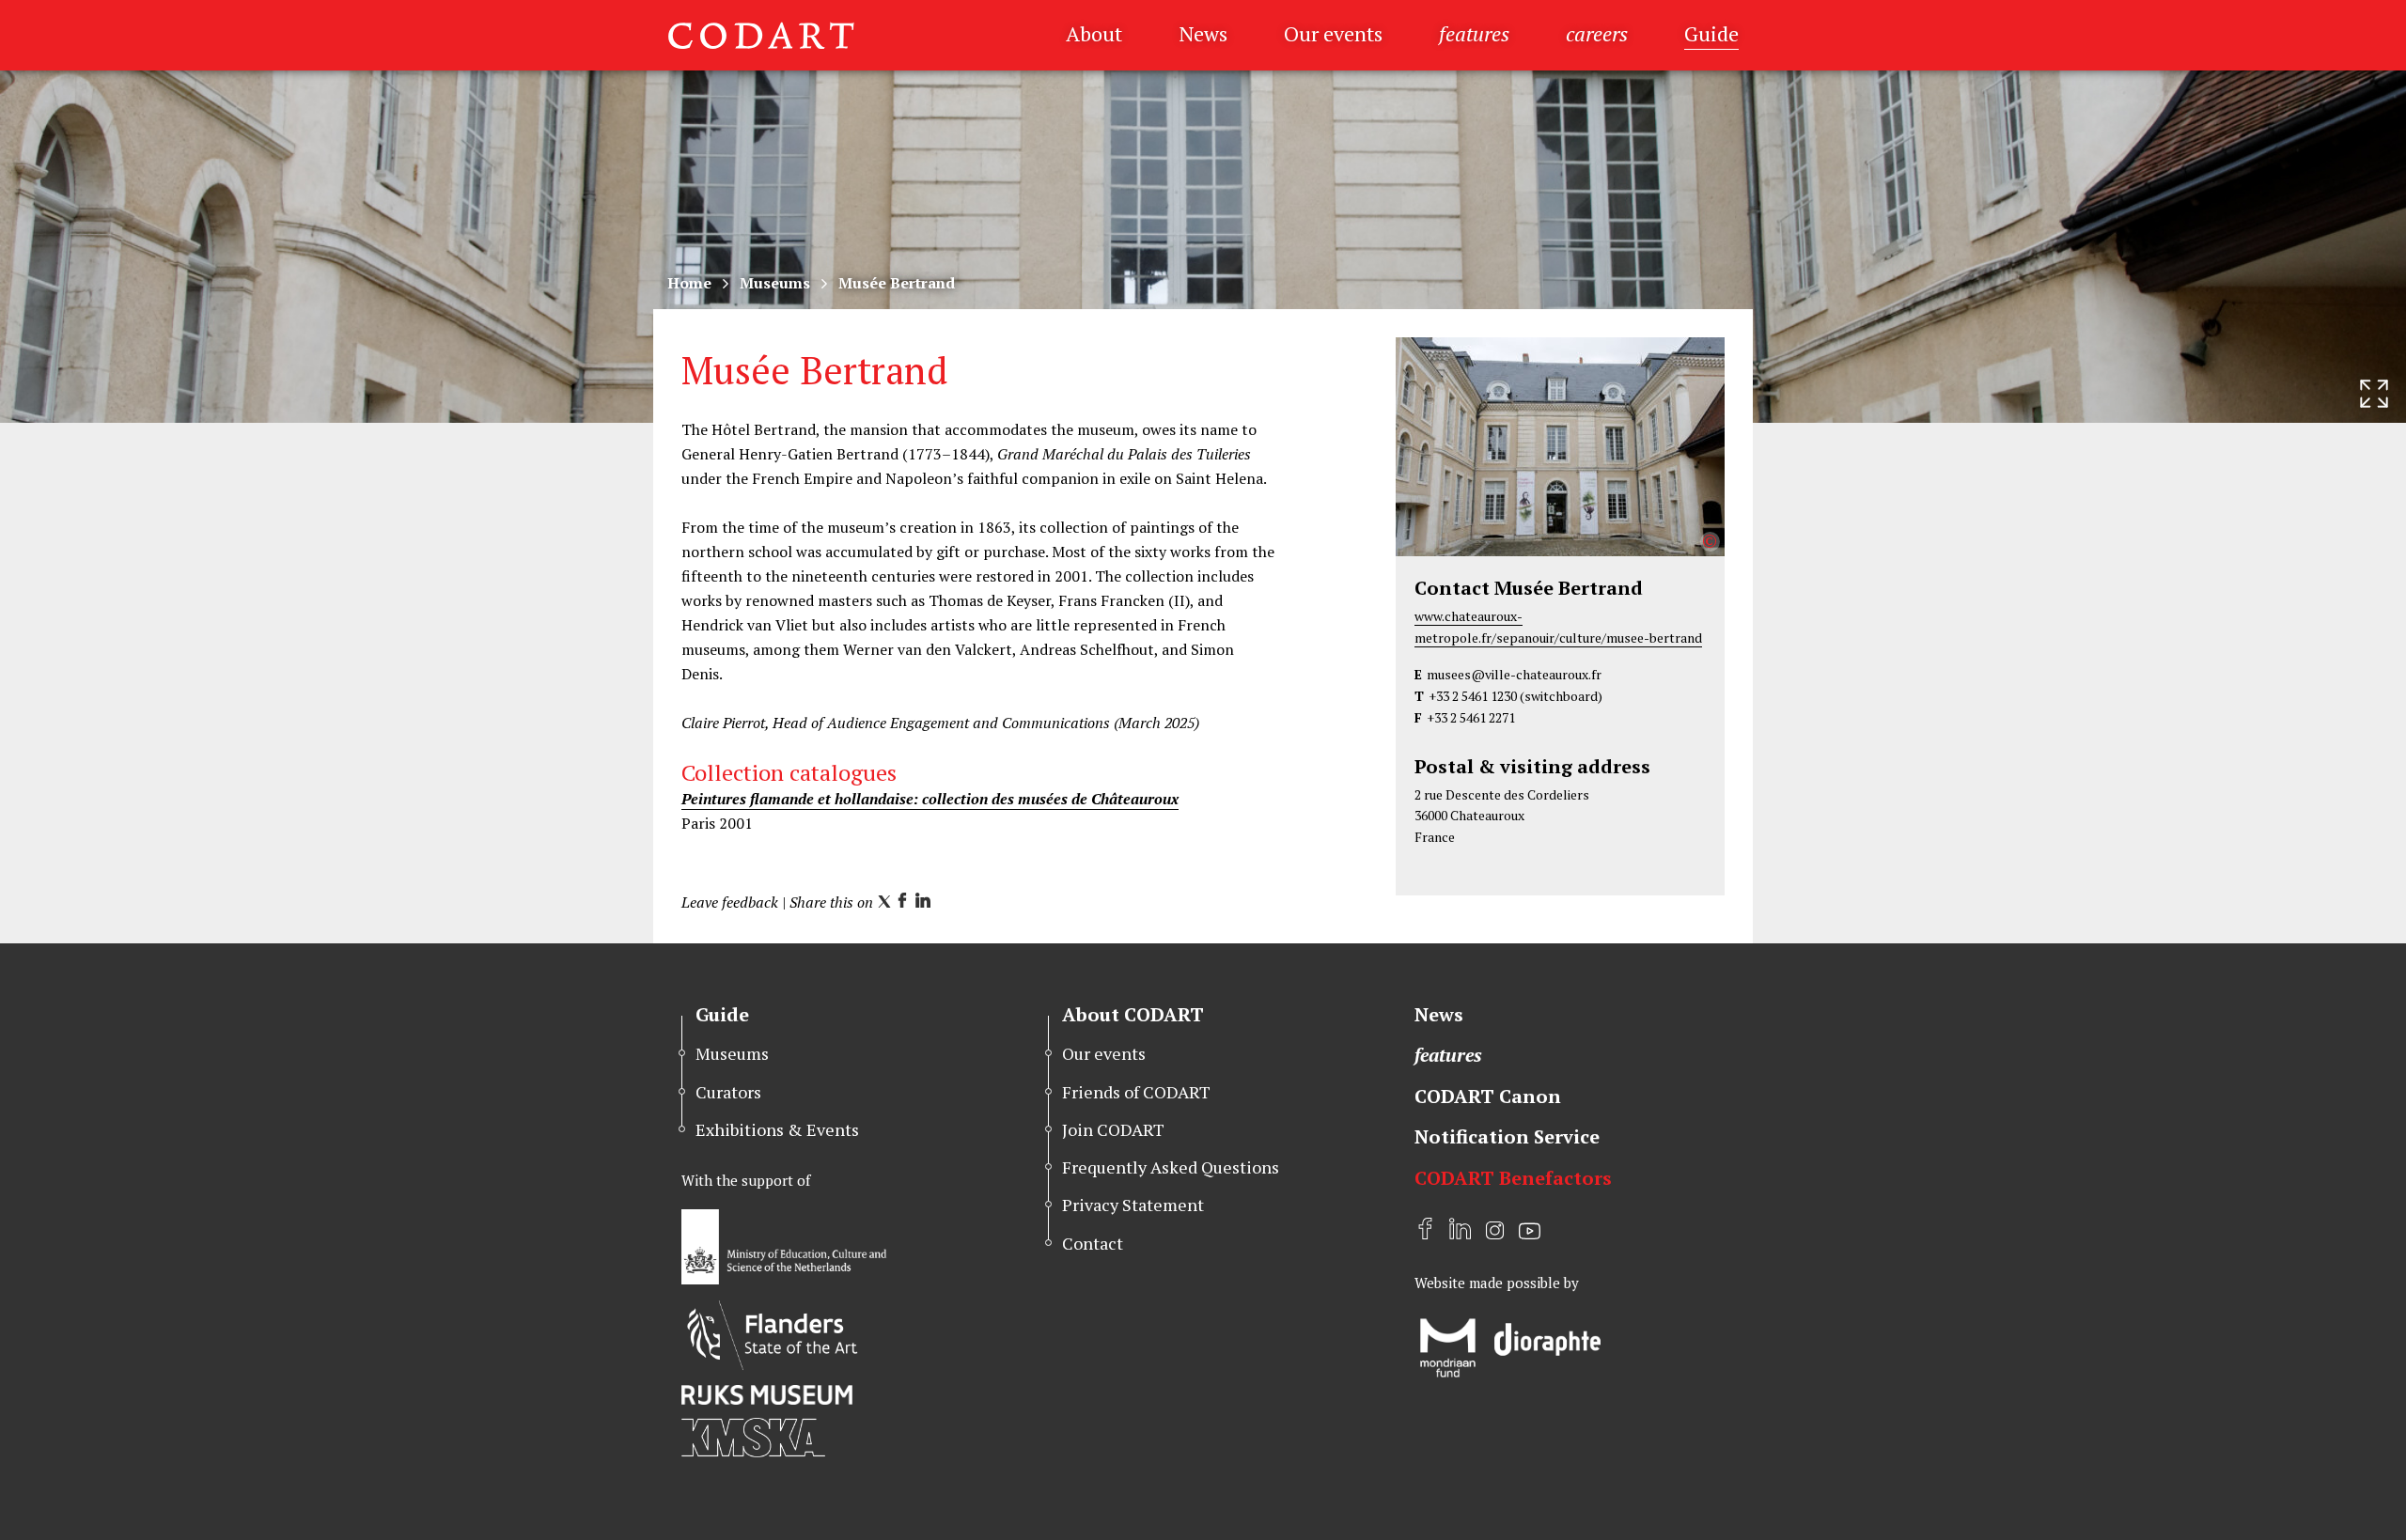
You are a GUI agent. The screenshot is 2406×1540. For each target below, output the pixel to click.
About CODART (1133, 1014)
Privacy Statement (1133, 1205)
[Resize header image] (2374, 394)
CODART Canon (1488, 1096)
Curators (728, 1092)
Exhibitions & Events (777, 1129)
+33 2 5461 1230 (1473, 696)
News (1203, 33)
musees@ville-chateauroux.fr (1514, 674)
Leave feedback (730, 902)
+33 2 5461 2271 (1471, 717)
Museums (775, 283)
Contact (1093, 1243)
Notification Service (1507, 1136)
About (1094, 33)
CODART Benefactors (1513, 1178)
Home (689, 283)
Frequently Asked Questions (1171, 1167)
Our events (1333, 33)
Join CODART (1113, 1129)
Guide (1711, 33)
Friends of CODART (1136, 1092)
